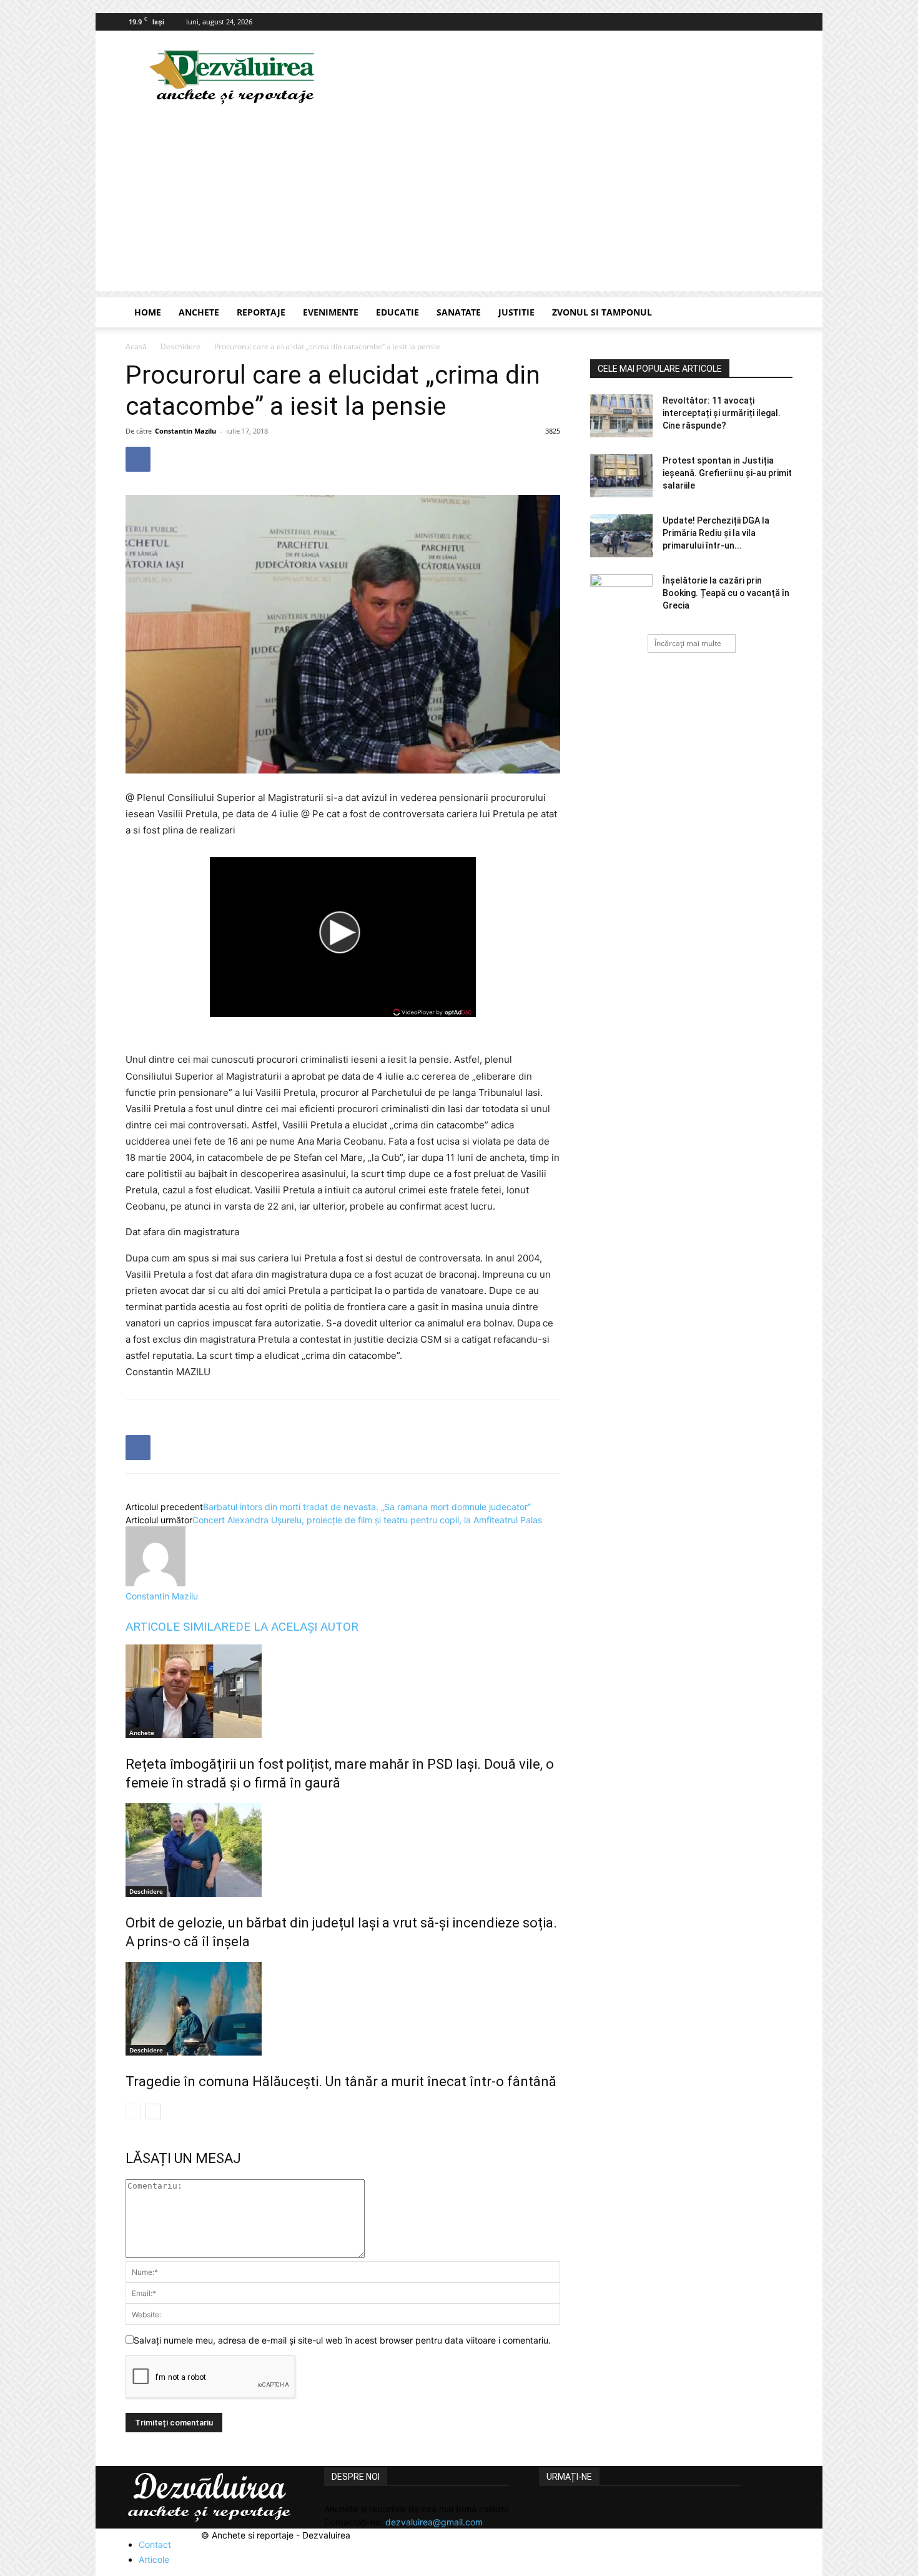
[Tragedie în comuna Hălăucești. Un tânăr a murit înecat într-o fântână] (343, 2009)
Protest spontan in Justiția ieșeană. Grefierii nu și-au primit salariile (727, 473)
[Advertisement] (459, 204)
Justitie (516, 312)
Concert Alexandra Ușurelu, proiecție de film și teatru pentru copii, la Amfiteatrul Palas (367, 1520)
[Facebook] (783, 22)
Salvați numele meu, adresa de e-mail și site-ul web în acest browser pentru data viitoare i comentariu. (342, 2340)
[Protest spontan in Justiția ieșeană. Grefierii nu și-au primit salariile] (621, 476)
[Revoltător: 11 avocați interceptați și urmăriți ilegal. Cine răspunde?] (621, 416)
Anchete (199, 312)
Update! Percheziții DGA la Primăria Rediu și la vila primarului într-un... (716, 533)
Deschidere (180, 346)
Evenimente (331, 312)
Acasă (136, 346)
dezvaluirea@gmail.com (434, 2522)
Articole (154, 2559)
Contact (155, 2544)
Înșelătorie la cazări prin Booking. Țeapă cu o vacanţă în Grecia (726, 593)
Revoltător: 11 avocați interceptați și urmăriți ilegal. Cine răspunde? (722, 413)
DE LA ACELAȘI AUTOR (297, 1627)
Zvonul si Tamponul (602, 312)
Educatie (397, 312)
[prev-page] (133, 2111)
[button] (777, 313)
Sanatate (459, 312)
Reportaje (261, 312)
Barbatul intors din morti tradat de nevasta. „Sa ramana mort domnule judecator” (367, 1507)
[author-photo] (155, 1583)
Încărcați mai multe (688, 643)
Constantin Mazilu (185, 431)
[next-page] (153, 2111)
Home (148, 312)
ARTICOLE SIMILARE (180, 1627)
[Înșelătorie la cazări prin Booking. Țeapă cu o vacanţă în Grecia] (621, 596)
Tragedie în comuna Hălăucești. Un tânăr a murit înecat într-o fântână (341, 2081)
